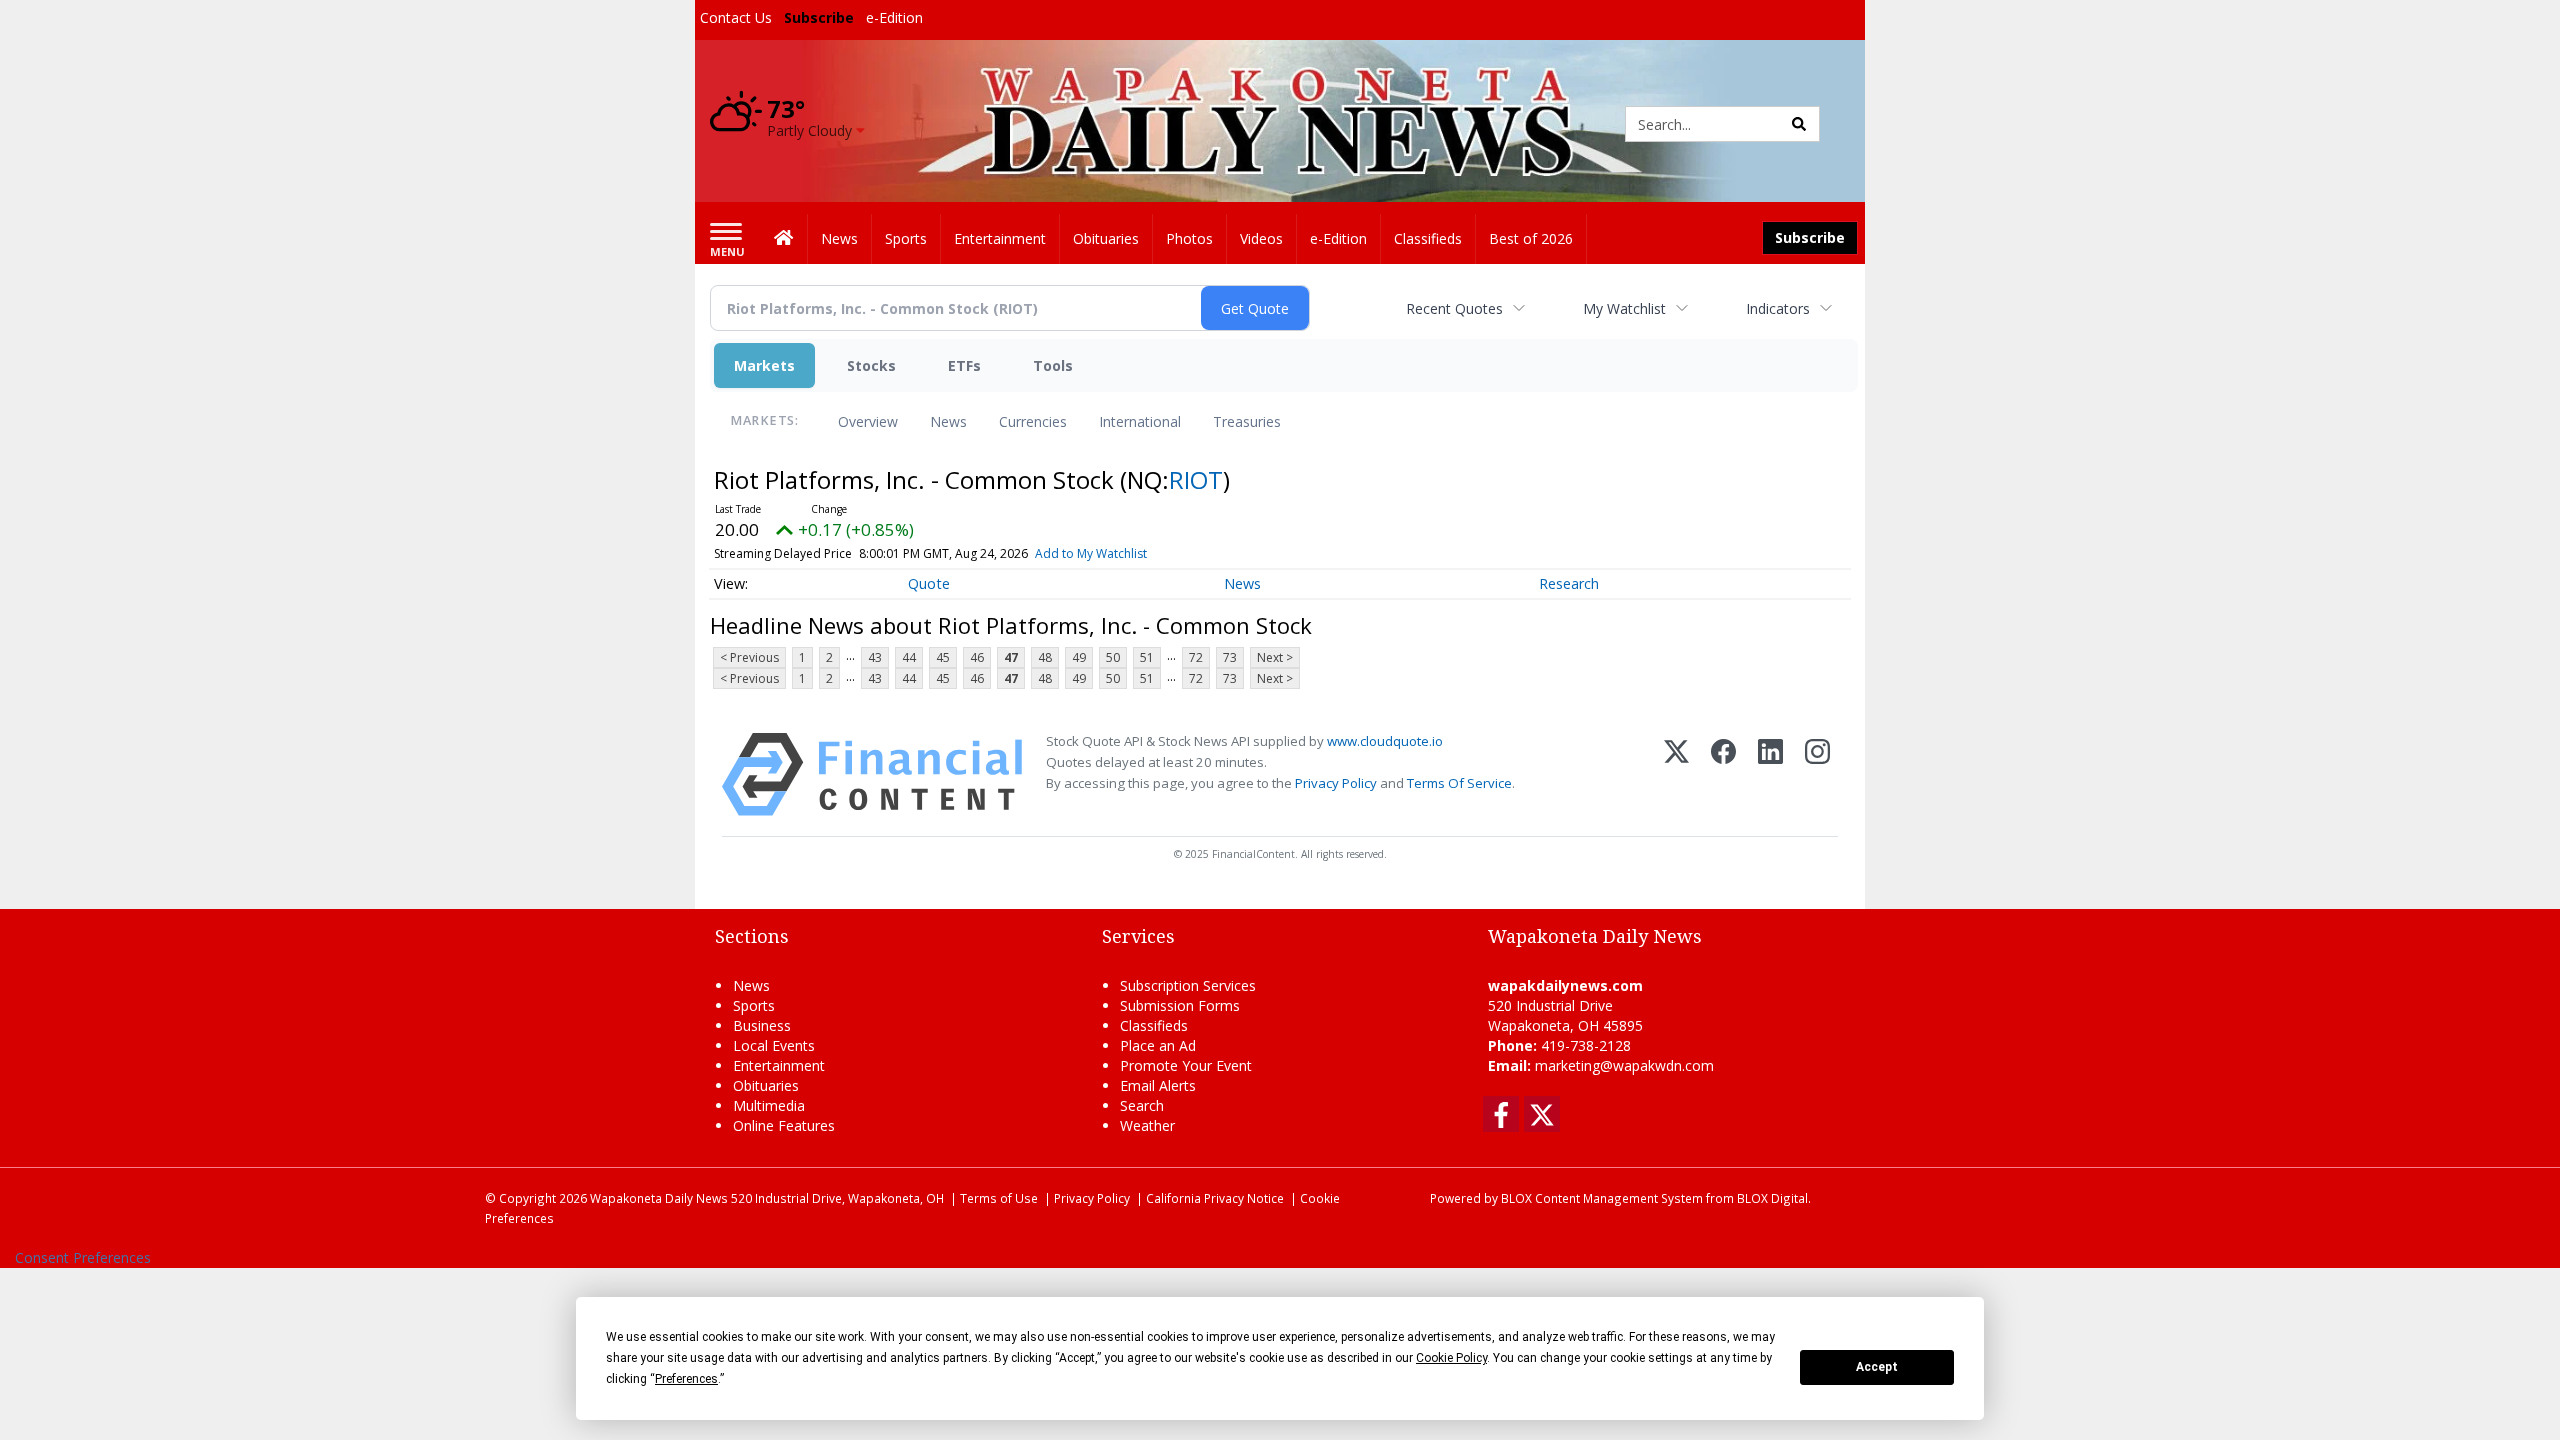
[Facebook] (1723, 774)
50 (1113, 657)
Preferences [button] (686, 1379)
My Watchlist (1624, 308)
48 (1045, 657)
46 (977, 657)
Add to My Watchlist (1091, 553)
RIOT (1196, 479)
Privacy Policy (1336, 783)
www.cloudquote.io (1385, 741)
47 (1011, 657)
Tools (1053, 365)
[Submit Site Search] (1799, 124)
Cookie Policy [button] (1451, 1358)
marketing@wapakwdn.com (1624, 1065)
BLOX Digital (1772, 1198)
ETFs (964, 365)
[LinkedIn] (1770, 774)
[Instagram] (1817, 774)
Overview (868, 421)
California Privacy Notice (1215, 1198)
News (948, 421)
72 (1196, 657)
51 (1147, 657)
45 (943, 657)
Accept (1877, 1367)
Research (1569, 583)
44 (909, 657)
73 (1230, 657)
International (1140, 421)
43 (875, 657)
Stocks (871, 365)
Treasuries (1247, 421)
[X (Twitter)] (1676, 774)
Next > (1275, 657)
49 (1079, 657)
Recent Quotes (1454, 308)
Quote (929, 583)
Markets (764, 365)
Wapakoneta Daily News (659, 1198)
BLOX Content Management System (1602, 1198)
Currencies (1033, 421)
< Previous (749, 657)
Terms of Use (999, 1198)
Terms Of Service (1459, 783)
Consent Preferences (83, 1257)
